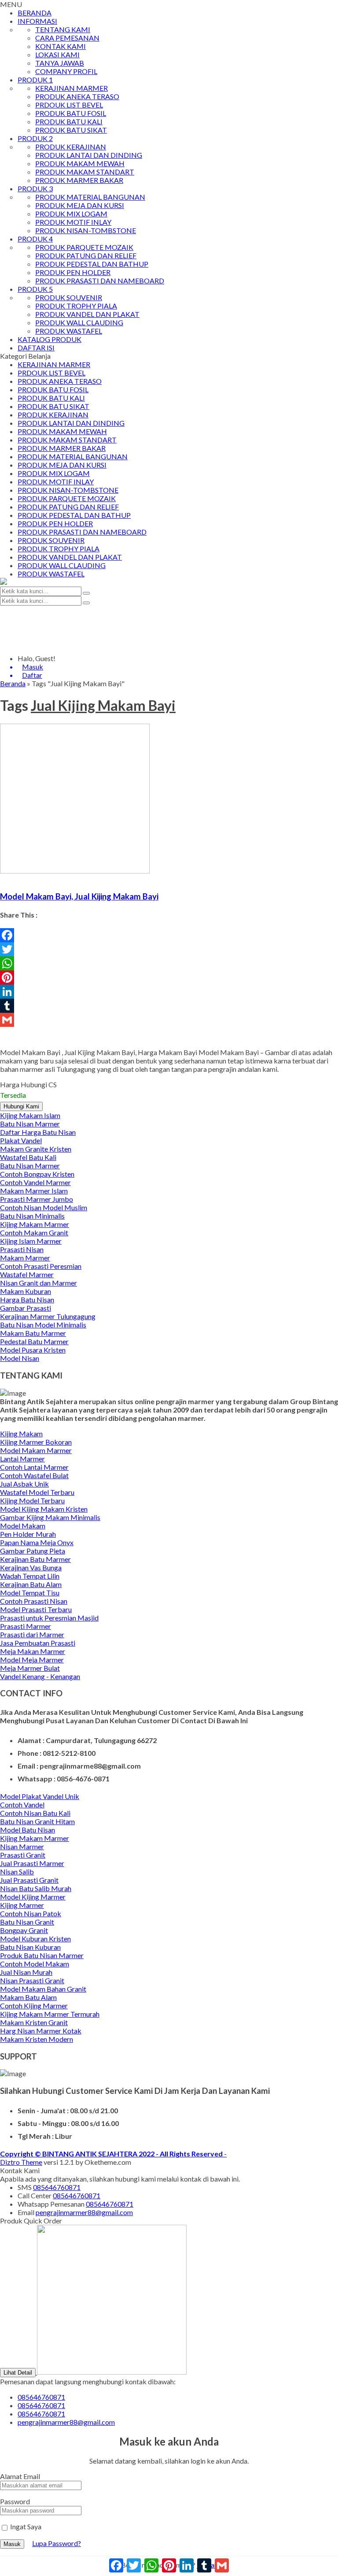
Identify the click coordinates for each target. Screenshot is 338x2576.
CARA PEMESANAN (67, 38)
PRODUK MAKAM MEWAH (80, 163)
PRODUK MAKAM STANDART (85, 172)
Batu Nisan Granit (27, 1922)
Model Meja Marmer (32, 1660)
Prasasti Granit (23, 1855)
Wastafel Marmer (27, 1274)
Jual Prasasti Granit (29, 1880)
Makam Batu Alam (28, 1997)
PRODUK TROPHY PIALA (76, 306)
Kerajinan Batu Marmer (35, 1559)
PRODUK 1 (35, 80)
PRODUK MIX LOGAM (71, 214)
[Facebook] (169, 935)
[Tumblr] (169, 1006)
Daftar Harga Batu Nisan (38, 1132)
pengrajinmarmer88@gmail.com (84, 2212)
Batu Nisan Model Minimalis (43, 1325)
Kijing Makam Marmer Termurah (50, 2014)
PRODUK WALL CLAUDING (79, 322)
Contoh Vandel (22, 1805)
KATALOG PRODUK (50, 339)
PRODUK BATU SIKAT (71, 130)
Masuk (12, 2544)
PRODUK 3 (35, 188)
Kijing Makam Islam (30, 1115)
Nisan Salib (17, 1872)
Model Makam (23, 1526)
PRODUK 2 (35, 138)
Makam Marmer (25, 1258)
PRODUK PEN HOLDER (73, 272)
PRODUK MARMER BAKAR (79, 180)
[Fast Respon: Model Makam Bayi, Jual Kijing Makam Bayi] (1, 879)
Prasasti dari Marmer (32, 1634)
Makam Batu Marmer (33, 1333)
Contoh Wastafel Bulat (34, 1475)
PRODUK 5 (35, 289)
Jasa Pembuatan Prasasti (38, 1643)
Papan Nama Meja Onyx (37, 1542)
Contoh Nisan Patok (31, 1913)
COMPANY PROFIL (66, 71)
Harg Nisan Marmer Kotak (41, 2031)
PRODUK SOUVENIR (69, 297)
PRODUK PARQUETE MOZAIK (84, 247)
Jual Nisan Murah (26, 1972)
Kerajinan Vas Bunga (31, 1567)
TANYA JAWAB (60, 63)
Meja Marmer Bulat (30, 1668)
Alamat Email (20, 2476)
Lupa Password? (57, 2543)
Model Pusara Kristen (33, 1350)
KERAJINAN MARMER (72, 88)
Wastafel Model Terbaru (37, 1492)
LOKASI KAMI (57, 54)
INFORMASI (37, 21)
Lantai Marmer (22, 1459)
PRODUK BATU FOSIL (71, 113)
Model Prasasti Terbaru (36, 1609)
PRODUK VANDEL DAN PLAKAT (87, 314)
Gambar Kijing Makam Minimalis (50, 1517)
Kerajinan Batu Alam (31, 1584)
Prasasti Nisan (22, 1249)
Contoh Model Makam (35, 1964)
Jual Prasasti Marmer (32, 1863)
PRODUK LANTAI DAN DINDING (89, 155)
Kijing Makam (21, 1433)
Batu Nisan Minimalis (32, 1216)
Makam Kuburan (26, 1291)
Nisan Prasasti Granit (32, 1980)
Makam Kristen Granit (34, 2022)
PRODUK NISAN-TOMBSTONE (86, 230)
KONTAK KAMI (61, 46)
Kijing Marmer (22, 1905)
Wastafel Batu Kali (28, 1157)
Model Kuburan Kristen (35, 1939)
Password (15, 2501)
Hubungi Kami (21, 1106)
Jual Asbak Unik (24, 1484)
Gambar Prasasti (26, 1308)
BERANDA (35, 13)
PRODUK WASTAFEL (69, 331)
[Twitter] (169, 949)
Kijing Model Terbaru (32, 1500)
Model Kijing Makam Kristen (44, 1509)
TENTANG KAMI (63, 29)
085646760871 (57, 2187)
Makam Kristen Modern (37, 2039)
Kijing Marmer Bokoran (36, 1442)
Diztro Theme (21, 2162)
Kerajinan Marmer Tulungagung (48, 1316)
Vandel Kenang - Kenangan (40, 1676)
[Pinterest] (169, 978)
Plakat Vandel (21, 1140)
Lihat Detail (18, 2373)
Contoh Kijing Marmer (34, 2005)
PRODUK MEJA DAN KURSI (80, 205)
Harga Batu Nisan (27, 1299)
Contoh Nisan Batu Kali (35, 1813)
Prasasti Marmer (26, 1626)
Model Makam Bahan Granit (43, 1989)
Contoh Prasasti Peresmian (41, 1266)
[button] (86, 593)
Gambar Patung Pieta (33, 1551)
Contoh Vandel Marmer (35, 1182)
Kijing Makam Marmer (35, 1224)
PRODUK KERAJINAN (71, 147)
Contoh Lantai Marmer (34, 1467)
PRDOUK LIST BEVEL (69, 105)
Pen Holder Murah (28, 1534)
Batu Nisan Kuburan (30, 1947)
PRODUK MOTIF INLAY (73, 222)
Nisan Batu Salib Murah (36, 1888)
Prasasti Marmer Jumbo (37, 1199)
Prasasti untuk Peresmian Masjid (49, 1618)
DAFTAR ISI (36, 348)
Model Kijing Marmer (33, 1897)
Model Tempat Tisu (30, 1593)
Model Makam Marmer (36, 1450)
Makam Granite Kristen (36, 1149)
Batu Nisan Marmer (30, 1124)
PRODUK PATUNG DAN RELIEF (86, 255)
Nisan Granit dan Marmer (39, 1283)
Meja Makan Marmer (33, 1651)
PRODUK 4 (35, 239)
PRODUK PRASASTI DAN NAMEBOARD (100, 281)
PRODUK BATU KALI (69, 121)
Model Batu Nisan (28, 1830)
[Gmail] (169, 1020)
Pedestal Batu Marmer (34, 1341)
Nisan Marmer (22, 1846)
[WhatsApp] (169, 963)
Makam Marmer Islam (34, 1191)
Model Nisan (20, 1358)
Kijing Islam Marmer (31, 1241)
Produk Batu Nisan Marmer (42, 1955)
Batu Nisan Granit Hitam (37, 1821)
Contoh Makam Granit (34, 1232)
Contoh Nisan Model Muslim (44, 1207)
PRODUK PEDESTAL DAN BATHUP (92, 264)
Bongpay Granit (24, 1930)
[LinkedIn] (169, 992)
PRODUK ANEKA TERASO (77, 96)
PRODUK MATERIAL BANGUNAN (90, 197)
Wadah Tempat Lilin (30, 1576)
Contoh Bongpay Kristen (37, 1174)
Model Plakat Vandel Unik (40, 1796)
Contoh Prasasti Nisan (34, 1601)
